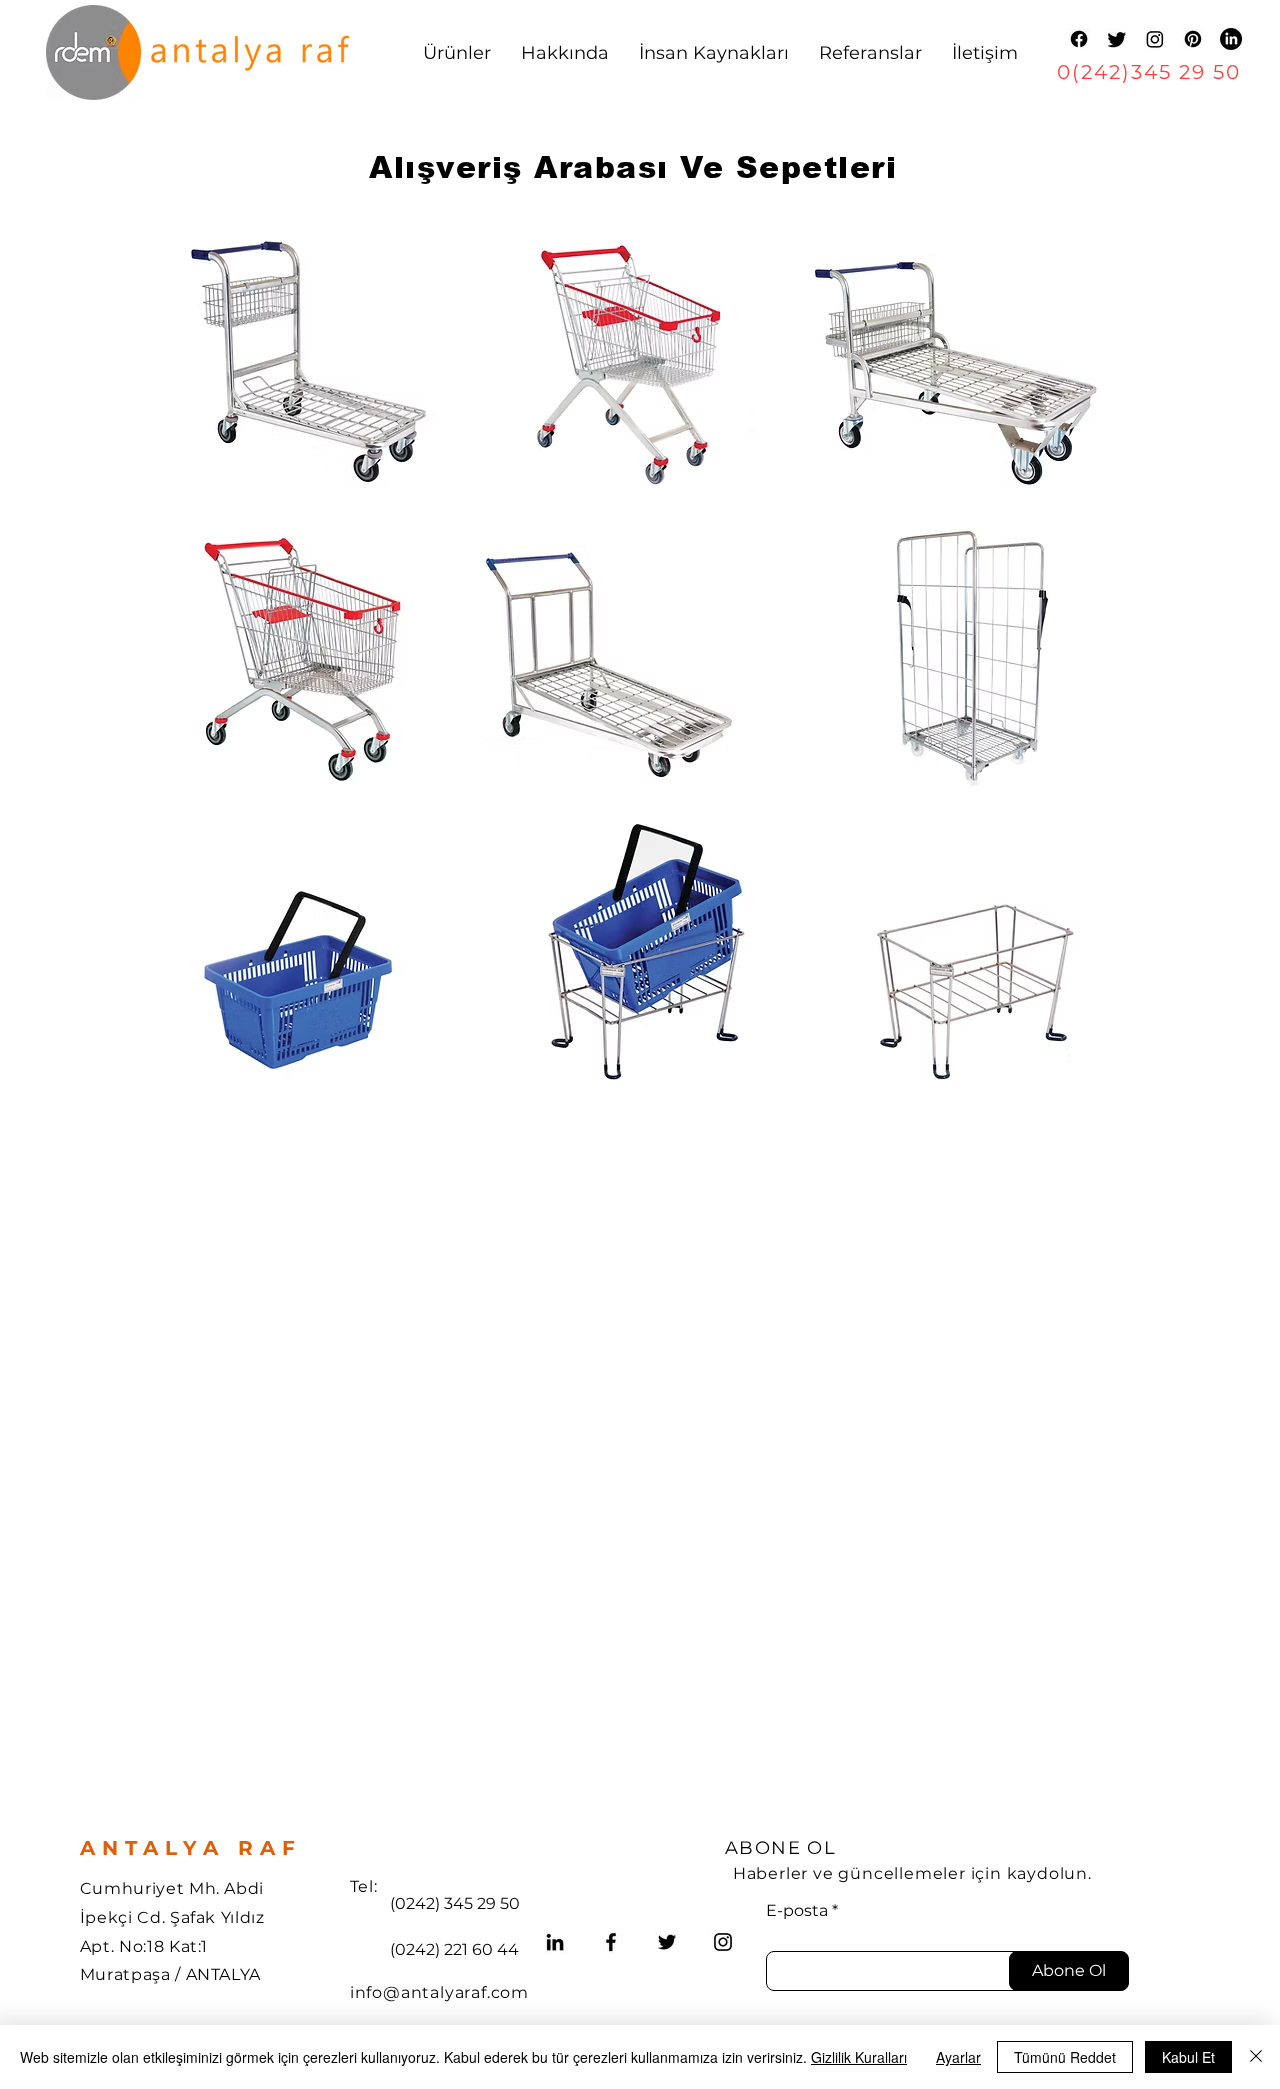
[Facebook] (611, 1942)
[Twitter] (667, 1942)
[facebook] (1079, 39)
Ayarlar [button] (958, 2057)
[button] (310, 359)
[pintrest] (1193, 39)
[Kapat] (1256, 2057)
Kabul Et (1188, 2057)
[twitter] (1117, 39)
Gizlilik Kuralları (859, 2057)
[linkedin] (1231, 39)
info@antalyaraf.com (439, 1992)
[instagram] (1155, 39)
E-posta (797, 1911)
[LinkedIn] (555, 1942)
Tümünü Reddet (1065, 2057)
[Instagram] (723, 1942)
